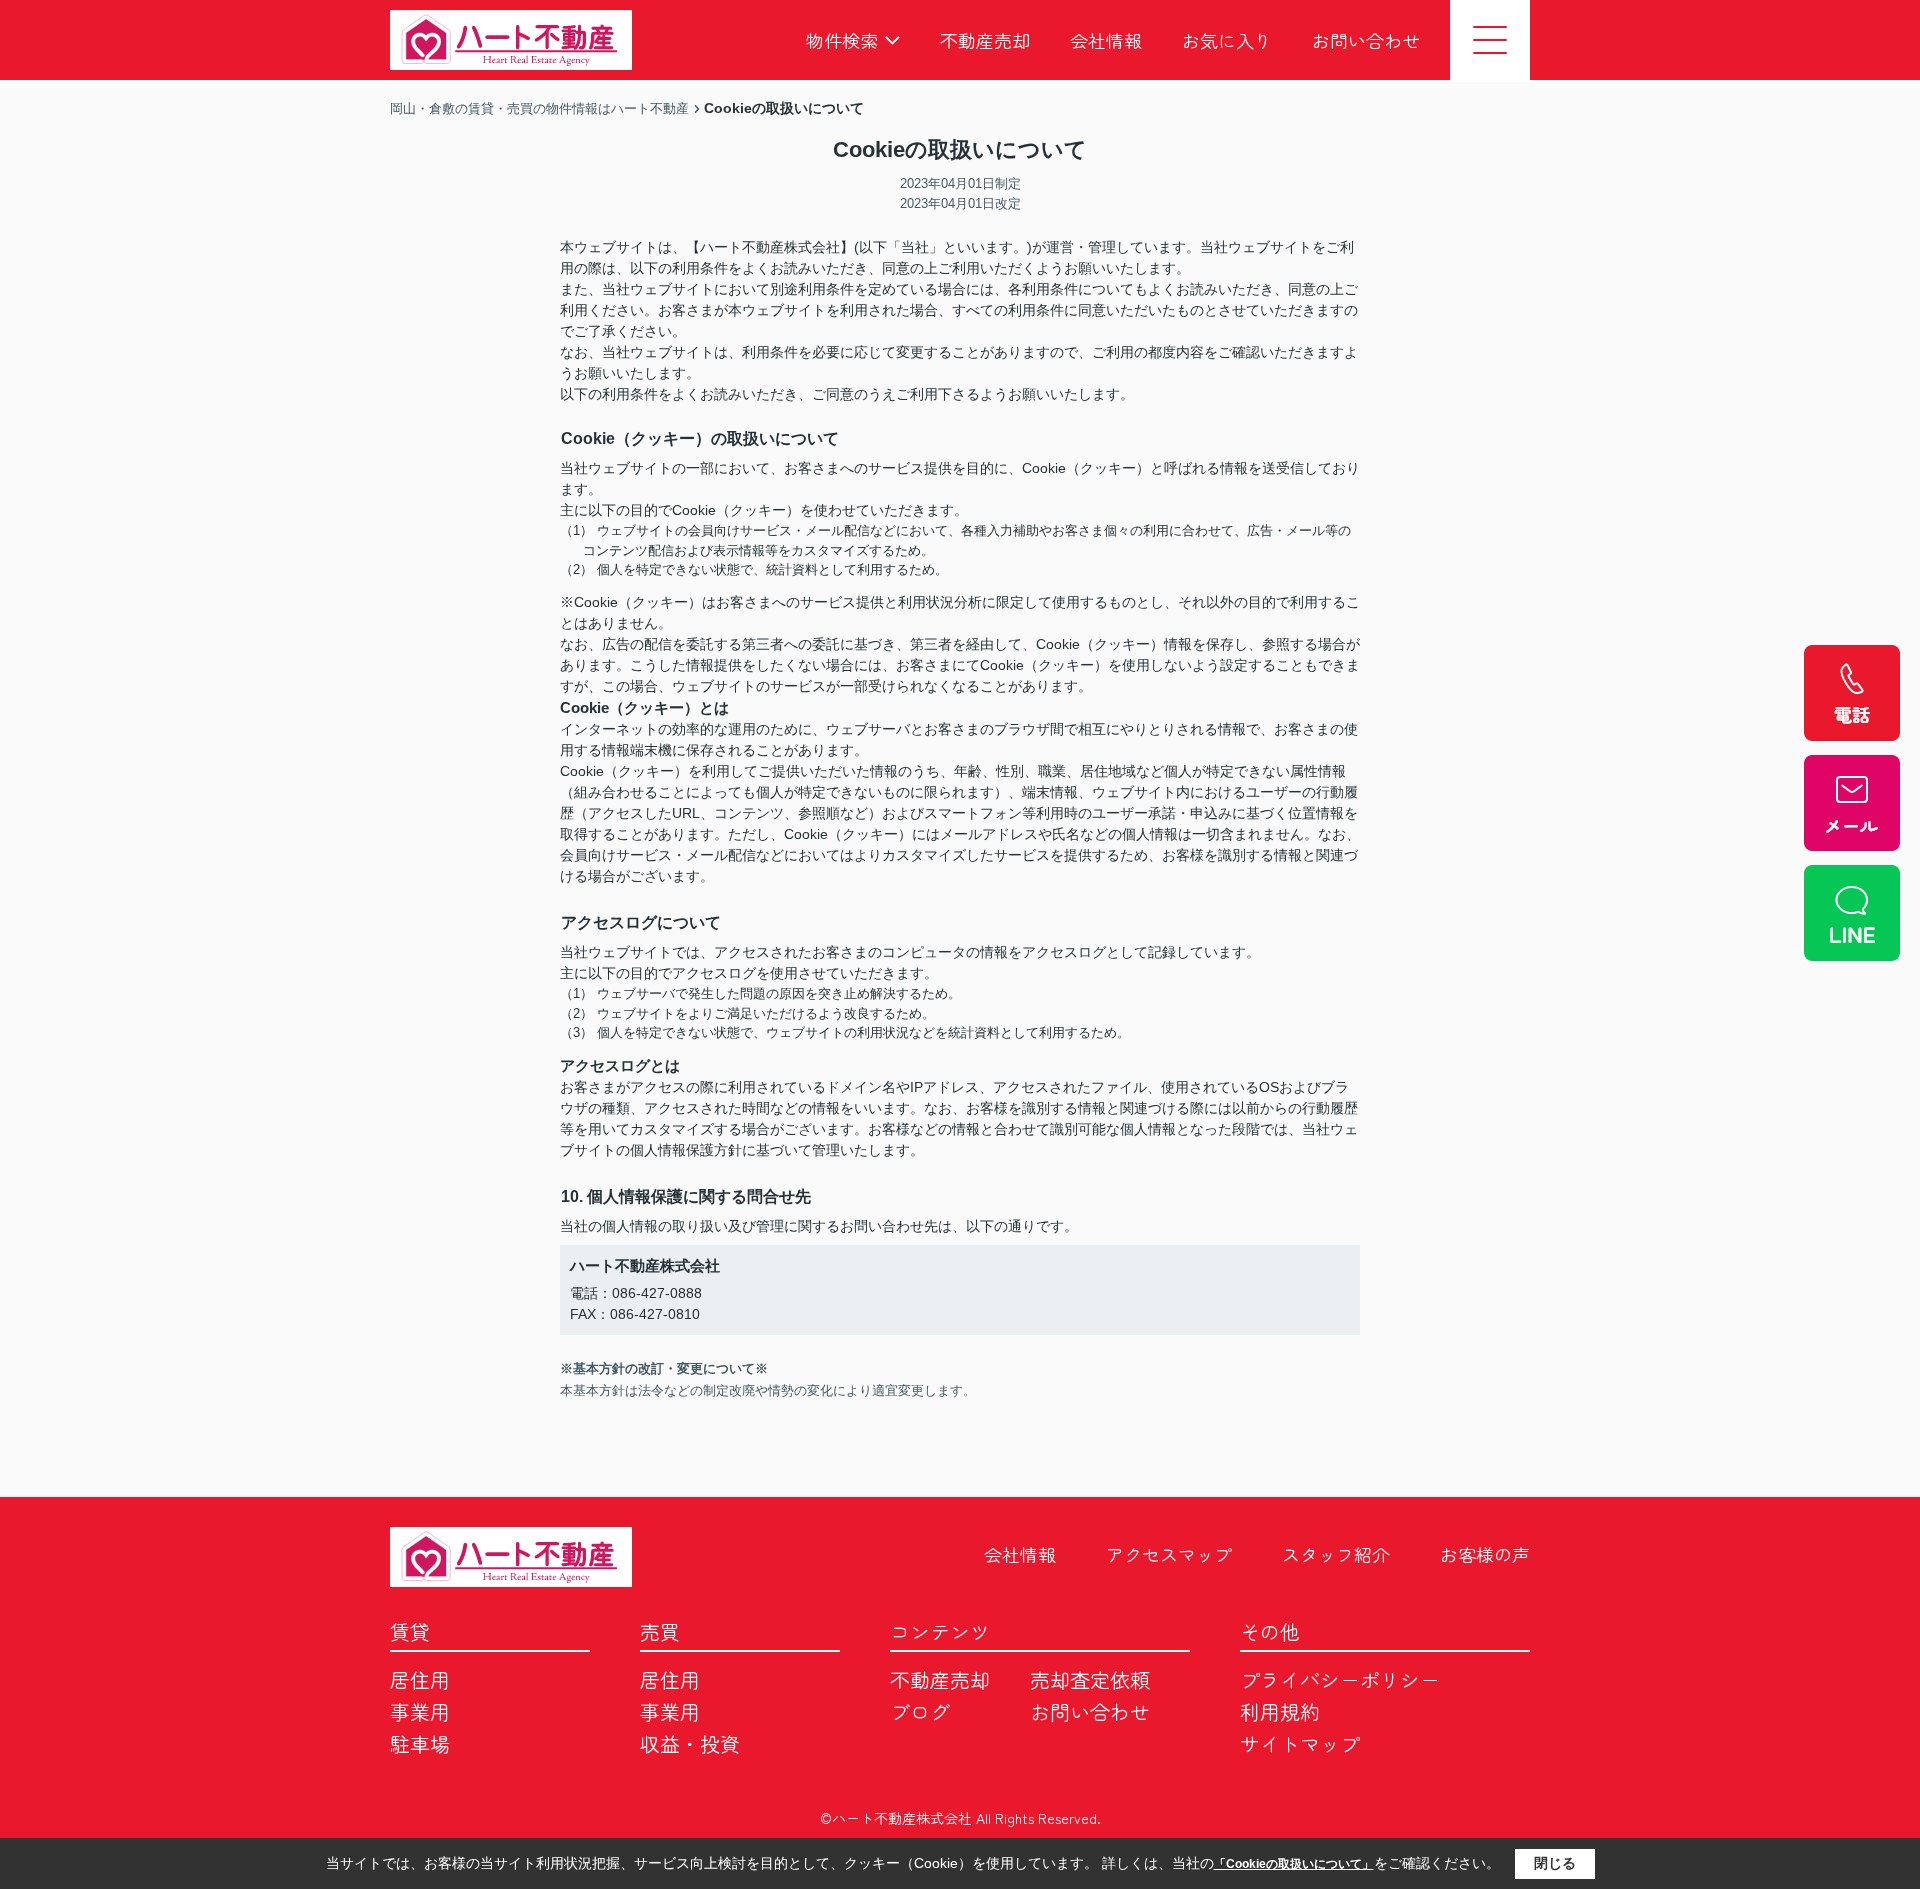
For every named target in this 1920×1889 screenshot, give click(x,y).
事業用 (420, 1711)
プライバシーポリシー (1340, 1679)
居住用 (420, 1679)
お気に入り (1227, 40)
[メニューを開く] (1490, 40)
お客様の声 (1485, 1554)
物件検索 (842, 40)
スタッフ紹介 (1336, 1554)
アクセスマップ (1169, 1554)
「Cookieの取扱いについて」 (1294, 1864)
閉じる (1555, 1863)
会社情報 (1106, 40)
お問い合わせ (1366, 40)
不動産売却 (985, 40)
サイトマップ (1300, 1743)
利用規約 (1280, 1711)
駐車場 (420, 1743)
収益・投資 (690, 1743)
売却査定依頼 (1090, 1679)
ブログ (920, 1711)
